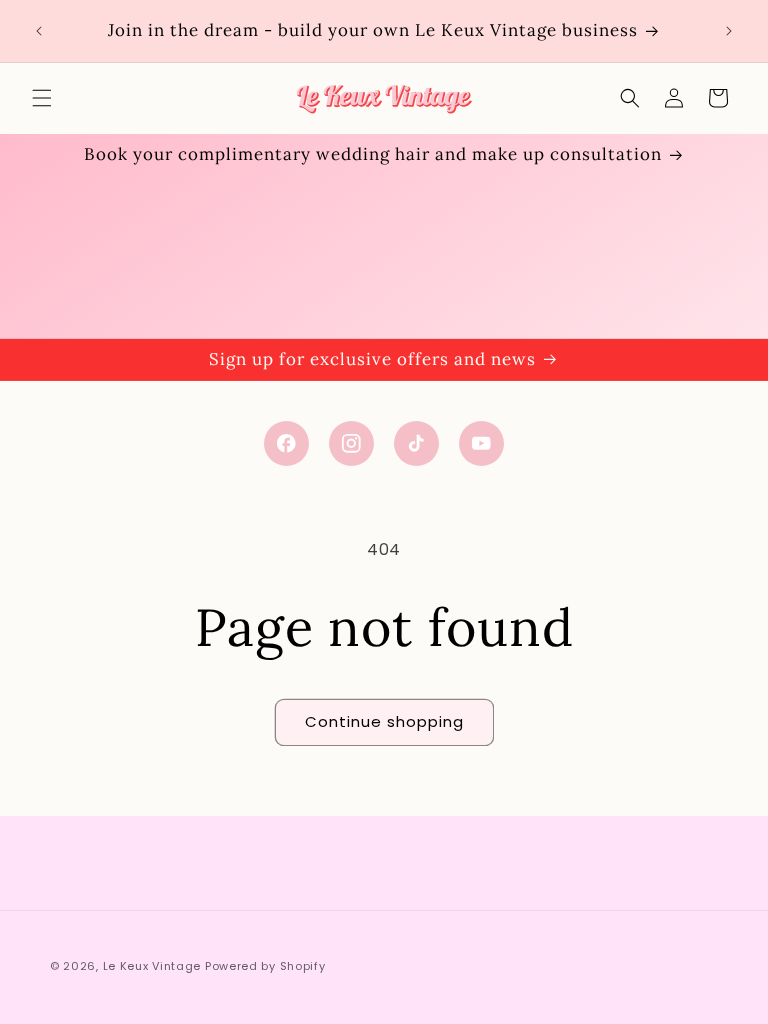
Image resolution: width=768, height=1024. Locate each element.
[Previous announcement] (39, 31)
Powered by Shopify (265, 966)
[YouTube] (481, 443)
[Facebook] (286, 443)
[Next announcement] (729, 31)
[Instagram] (351, 443)
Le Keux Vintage (152, 966)
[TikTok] (416, 443)
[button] (42, 98)
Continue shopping (384, 721)
